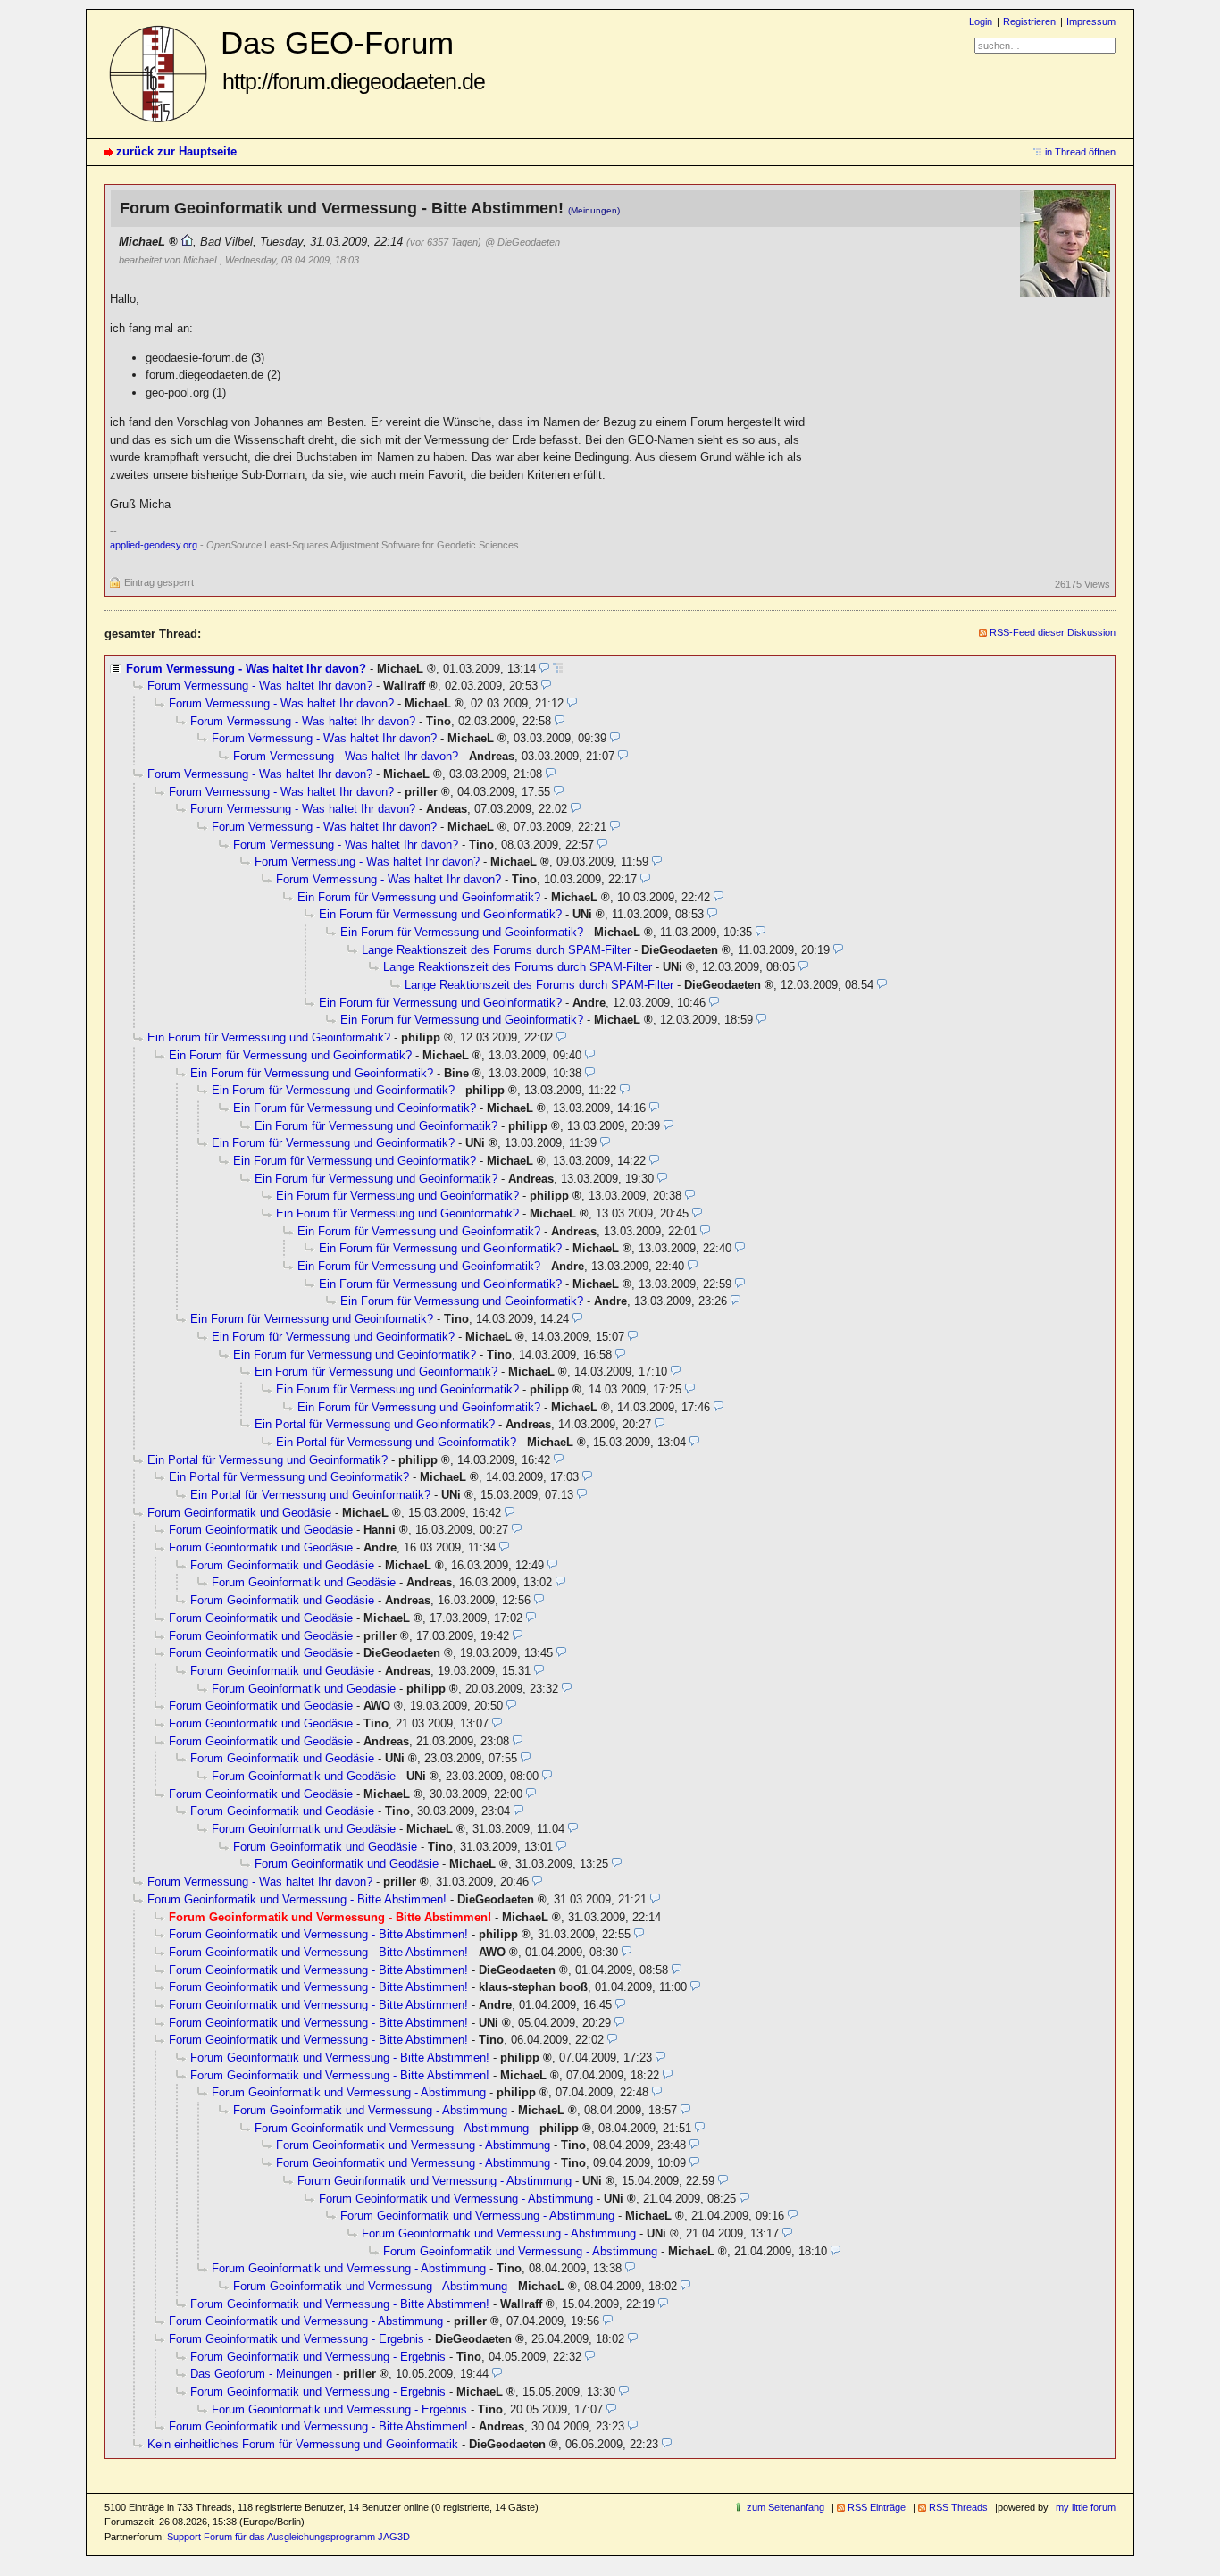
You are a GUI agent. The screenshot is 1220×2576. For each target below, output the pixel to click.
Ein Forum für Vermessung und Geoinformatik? (419, 897)
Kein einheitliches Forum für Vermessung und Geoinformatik (303, 2444)
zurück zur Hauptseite (176, 151)
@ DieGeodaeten (522, 242)
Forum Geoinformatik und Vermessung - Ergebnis (297, 2339)
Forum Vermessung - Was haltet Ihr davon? (246, 669)
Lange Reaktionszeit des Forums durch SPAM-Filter (496, 950)
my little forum (1086, 2507)
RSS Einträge (877, 2507)
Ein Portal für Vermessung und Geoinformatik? (375, 1424)
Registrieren (1029, 21)
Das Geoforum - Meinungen (261, 2374)
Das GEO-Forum (353, 59)
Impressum (1091, 21)
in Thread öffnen (1080, 152)
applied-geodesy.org (154, 545)
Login (981, 21)
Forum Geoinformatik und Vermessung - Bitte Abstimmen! (297, 1899)
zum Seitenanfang (785, 2507)
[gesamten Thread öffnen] (558, 669)
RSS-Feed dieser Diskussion (1053, 632)
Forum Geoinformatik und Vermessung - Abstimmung (349, 2092)
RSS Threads (958, 2507)
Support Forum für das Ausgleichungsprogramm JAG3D (288, 2537)
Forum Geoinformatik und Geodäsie (239, 1513)
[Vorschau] (544, 669)
